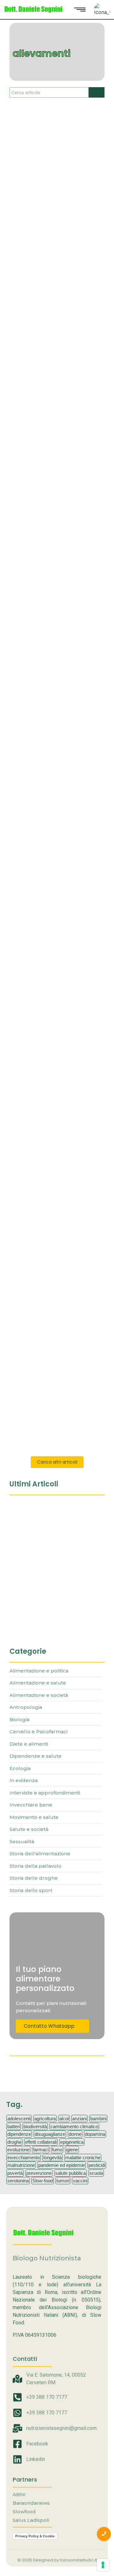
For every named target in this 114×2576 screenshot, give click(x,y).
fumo (57, 2150)
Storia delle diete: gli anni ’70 (54, 698)
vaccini (80, 2181)
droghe (14, 2142)
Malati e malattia (27, 789)
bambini (98, 2119)
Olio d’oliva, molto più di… (45, 1621)
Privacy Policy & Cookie (35, 2536)
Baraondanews (31, 2503)
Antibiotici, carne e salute (49, 1366)
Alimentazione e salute (34, 1356)
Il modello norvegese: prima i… (52, 1552)
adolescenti (19, 2119)
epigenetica (72, 2142)
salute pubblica (70, 2173)
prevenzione (39, 2173)
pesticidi (97, 2165)
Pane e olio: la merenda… (45, 1587)
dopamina (95, 2134)
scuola (96, 2173)
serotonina (18, 2181)
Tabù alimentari (35, 1265)
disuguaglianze (50, 2134)
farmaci (41, 2150)
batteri (14, 2126)
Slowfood (24, 2512)
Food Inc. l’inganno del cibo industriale (52, 921)
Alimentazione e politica (35, 899)
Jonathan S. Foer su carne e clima (53, 1037)
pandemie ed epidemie (62, 2165)
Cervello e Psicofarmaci (36, 351)
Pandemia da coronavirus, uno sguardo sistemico (51, 803)
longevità (53, 2157)
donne (75, 2134)
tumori (63, 2181)
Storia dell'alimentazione (36, 680)
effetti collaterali (41, 2142)
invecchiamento (24, 2157)
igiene (72, 2150)
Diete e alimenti (27, 175)
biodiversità (35, 2126)
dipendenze (19, 2134)
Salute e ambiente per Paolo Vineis (54, 530)
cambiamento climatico (74, 2126)
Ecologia (73, 351)
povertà (15, 2173)
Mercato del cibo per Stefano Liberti (55, 1153)
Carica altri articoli (57, 1462)
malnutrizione (21, 2165)
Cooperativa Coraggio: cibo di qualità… (53, 1514)
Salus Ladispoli (31, 2520)
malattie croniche (83, 2157)
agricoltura (45, 2119)
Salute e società (27, 516)
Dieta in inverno (34, 185)
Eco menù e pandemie (44, 369)
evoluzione (18, 2150)
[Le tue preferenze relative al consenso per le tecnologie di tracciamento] (103, 2565)
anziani (79, 2119)
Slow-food (43, 2181)
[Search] (97, 92)
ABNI (19, 2494)
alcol (64, 2119)
